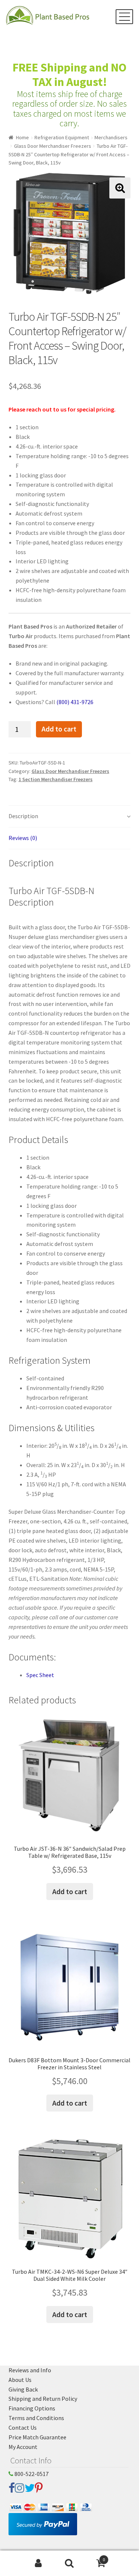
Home (22, 137)
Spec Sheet (40, 1675)
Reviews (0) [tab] (23, 838)
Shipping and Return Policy (43, 2399)
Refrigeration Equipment (62, 137)
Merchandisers (111, 137)
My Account (23, 2447)
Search (69, 2563)
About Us (20, 2380)
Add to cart (59, 729)
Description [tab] (23, 816)
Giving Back (23, 2389)
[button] (120, 188)
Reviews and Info (30, 2370)
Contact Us (23, 2427)
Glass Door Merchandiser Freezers (53, 146)
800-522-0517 (31, 2474)
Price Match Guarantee (37, 2437)
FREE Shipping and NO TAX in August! (69, 75)
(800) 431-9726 (75, 702)
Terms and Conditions (36, 2418)
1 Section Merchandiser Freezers (56, 779)
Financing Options (32, 2408)
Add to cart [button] (70, 1891)
